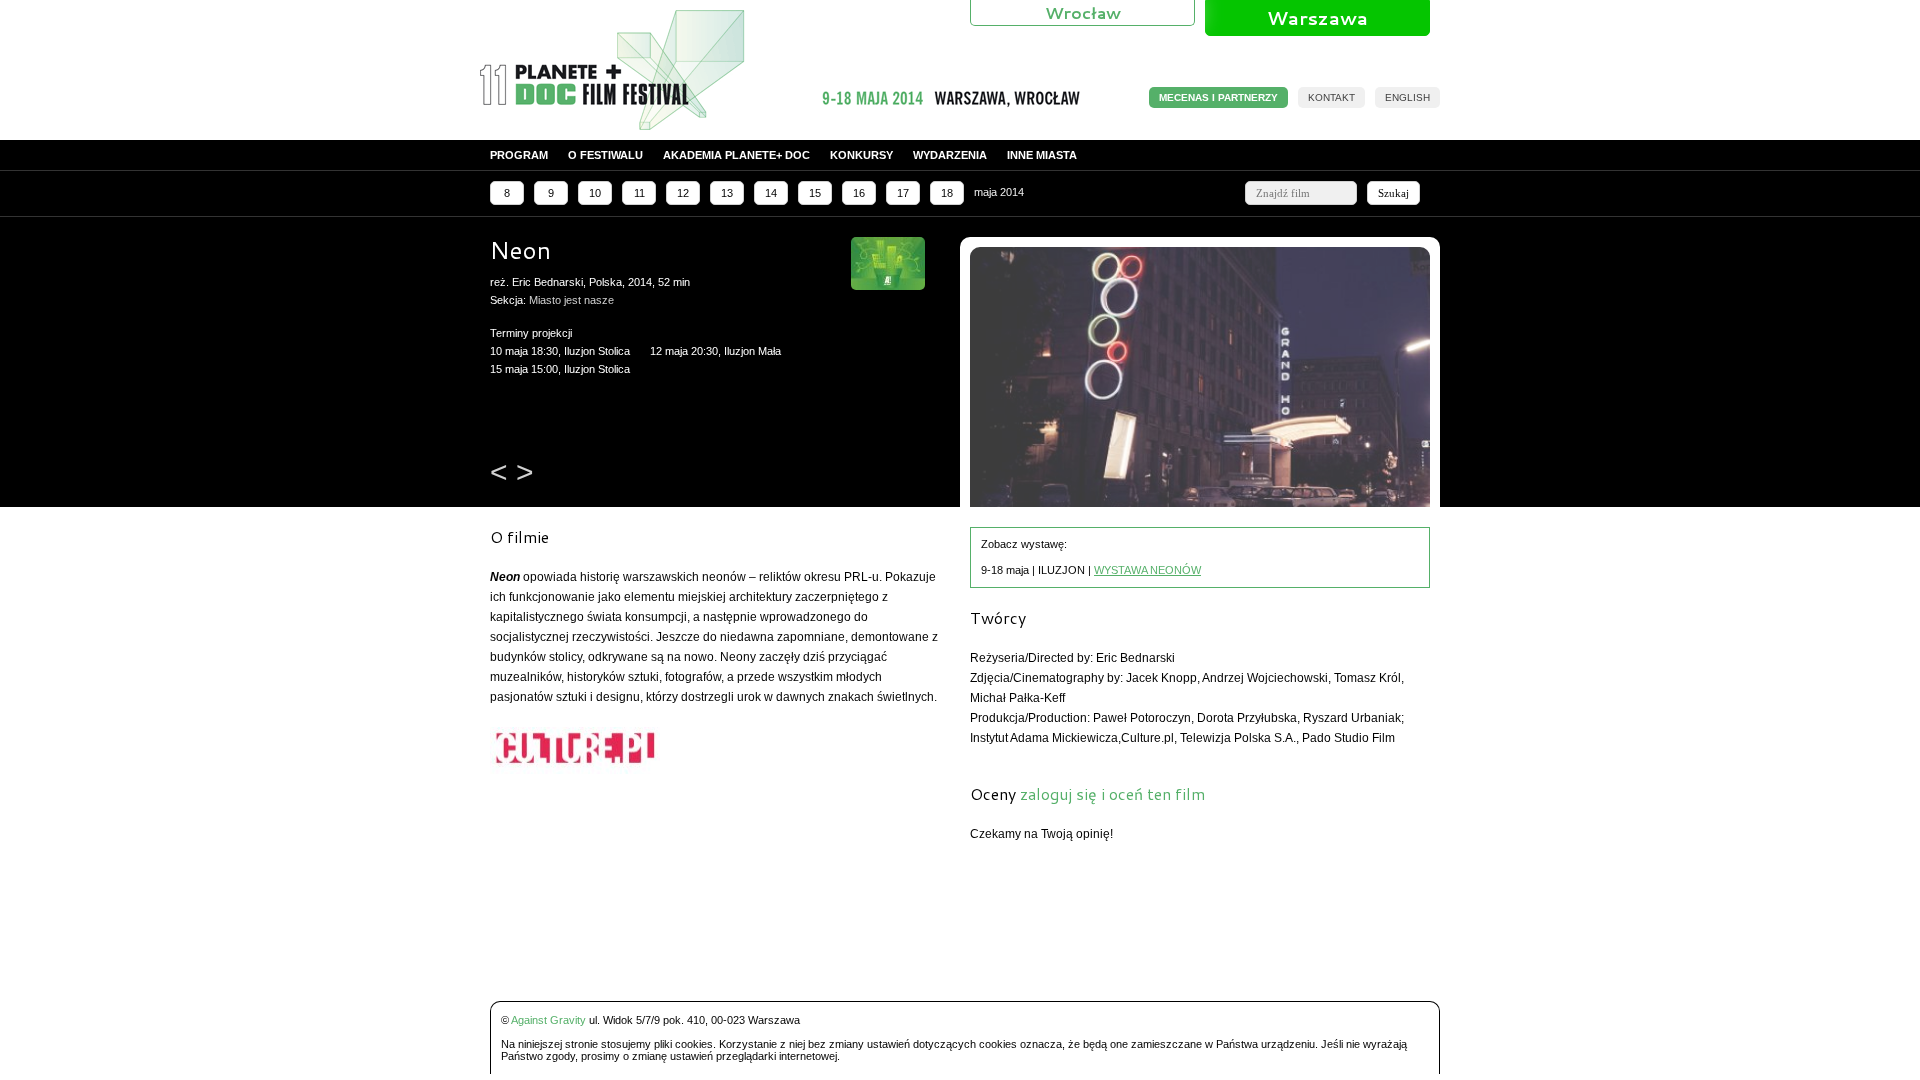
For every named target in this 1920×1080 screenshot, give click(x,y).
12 (683, 193)
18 (947, 193)
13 (727, 193)
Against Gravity (548, 1020)
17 (903, 193)
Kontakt (1331, 97)
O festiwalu (605, 155)
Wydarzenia (950, 155)
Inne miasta (1042, 155)
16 (859, 193)
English (1407, 97)
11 (639, 193)
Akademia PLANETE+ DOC (736, 155)
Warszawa (1317, 18)
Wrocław (1083, 12)
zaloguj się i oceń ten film (1112, 793)
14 (771, 193)
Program (519, 155)
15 (815, 193)
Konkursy (861, 155)
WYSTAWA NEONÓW (1147, 570)
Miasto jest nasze (571, 300)
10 (595, 193)
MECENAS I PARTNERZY (1218, 97)
